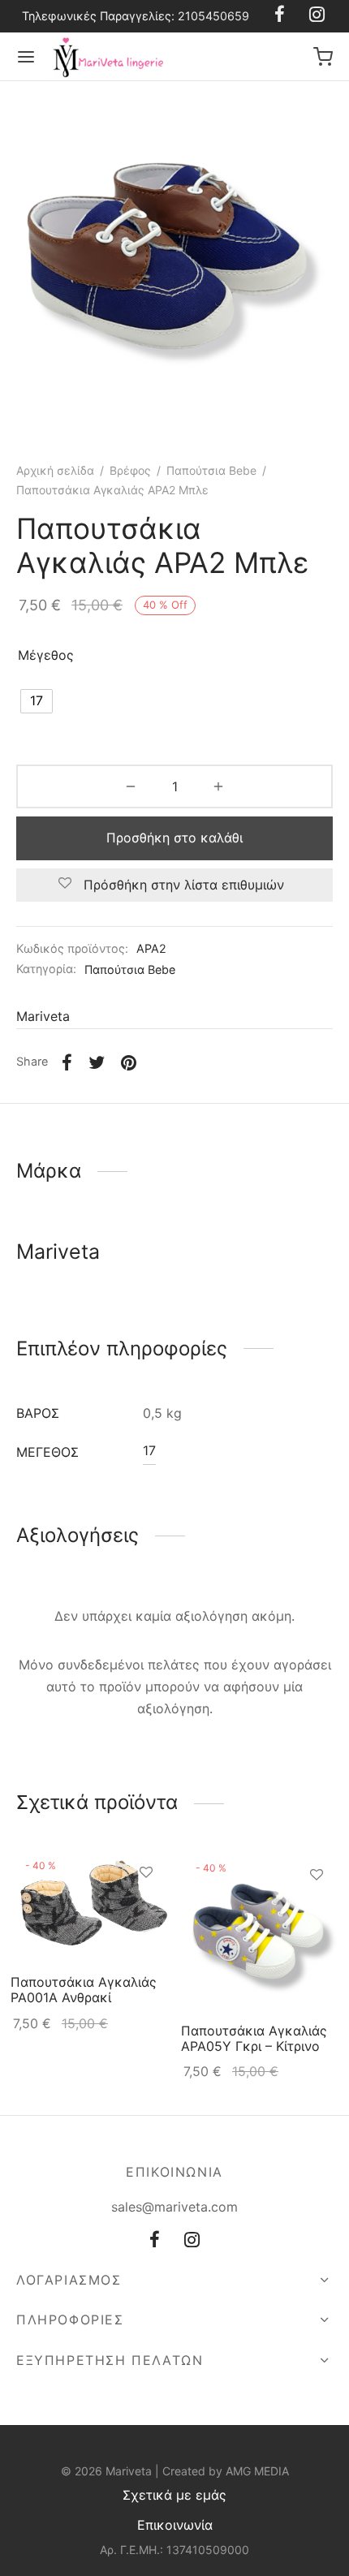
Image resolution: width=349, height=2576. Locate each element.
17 (149, 1450)
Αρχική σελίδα (55, 470)
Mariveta (43, 1016)
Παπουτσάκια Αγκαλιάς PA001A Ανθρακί (84, 1990)
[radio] (37, 701)
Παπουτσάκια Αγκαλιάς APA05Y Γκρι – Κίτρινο (254, 2038)
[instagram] (192, 2241)
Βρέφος (130, 470)
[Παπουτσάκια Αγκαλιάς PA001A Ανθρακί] (90, 1907)
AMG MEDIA (257, 2471)
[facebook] (155, 2241)
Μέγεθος (46, 655)
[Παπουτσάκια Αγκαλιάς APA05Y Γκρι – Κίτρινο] (260, 1931)
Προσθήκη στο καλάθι (174, 838)
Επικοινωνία (175, 2525)
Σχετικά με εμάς (174, 2495)
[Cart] (323, 57)
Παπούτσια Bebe (211, 470)
